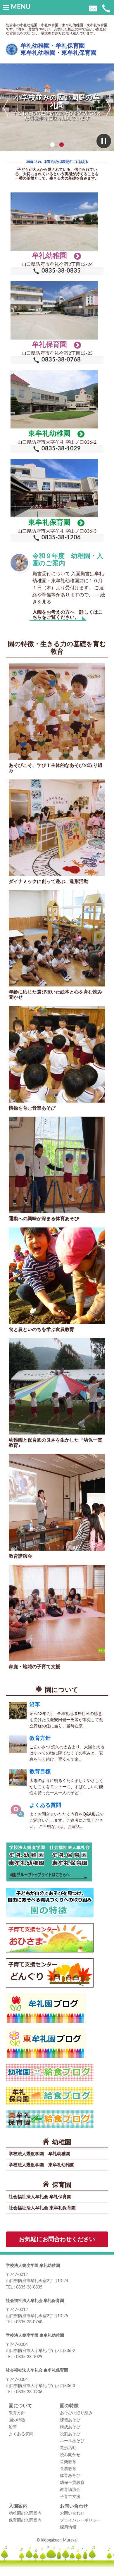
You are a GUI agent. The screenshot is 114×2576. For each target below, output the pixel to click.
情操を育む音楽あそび (32, 1108)
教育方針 (40, 1738)
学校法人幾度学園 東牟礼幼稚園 (42, 2165)
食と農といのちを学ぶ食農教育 (42, 1330)
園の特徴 (17, 2420)
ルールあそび (72, 2441)
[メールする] (93, 8)
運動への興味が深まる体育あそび (44, 1219)
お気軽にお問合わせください (57, 2239)
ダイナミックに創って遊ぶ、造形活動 (49, 881)
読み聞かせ (70, 2455)
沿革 (35, 1705)
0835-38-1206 (61, 538)
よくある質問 (45, 1805)
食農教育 (68, 2469)
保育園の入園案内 (25, 2520)
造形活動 (68, 2448)
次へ (108, 108)
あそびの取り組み (76, 2413)
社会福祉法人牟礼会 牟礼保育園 (40, 2197)
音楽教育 (68, 2462)
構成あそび (70, 2427)
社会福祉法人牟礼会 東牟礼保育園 (42, 2208)
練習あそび (70, 2420)
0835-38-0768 (61, 360)
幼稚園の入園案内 (25, 2513)
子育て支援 (70, 2497)
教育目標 (40, 1772)
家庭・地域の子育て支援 (34, 1667)
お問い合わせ (72, 2513)
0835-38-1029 (61, 449)
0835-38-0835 (61, 271)
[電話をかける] (106, 8)
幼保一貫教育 (72, 2483)
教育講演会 (20, 1556)
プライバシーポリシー (80, 2520)
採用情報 (68, 2527)
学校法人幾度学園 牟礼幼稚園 (39, 2154)
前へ (6, 108)
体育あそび (70, 2476)
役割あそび (70, 2434)
